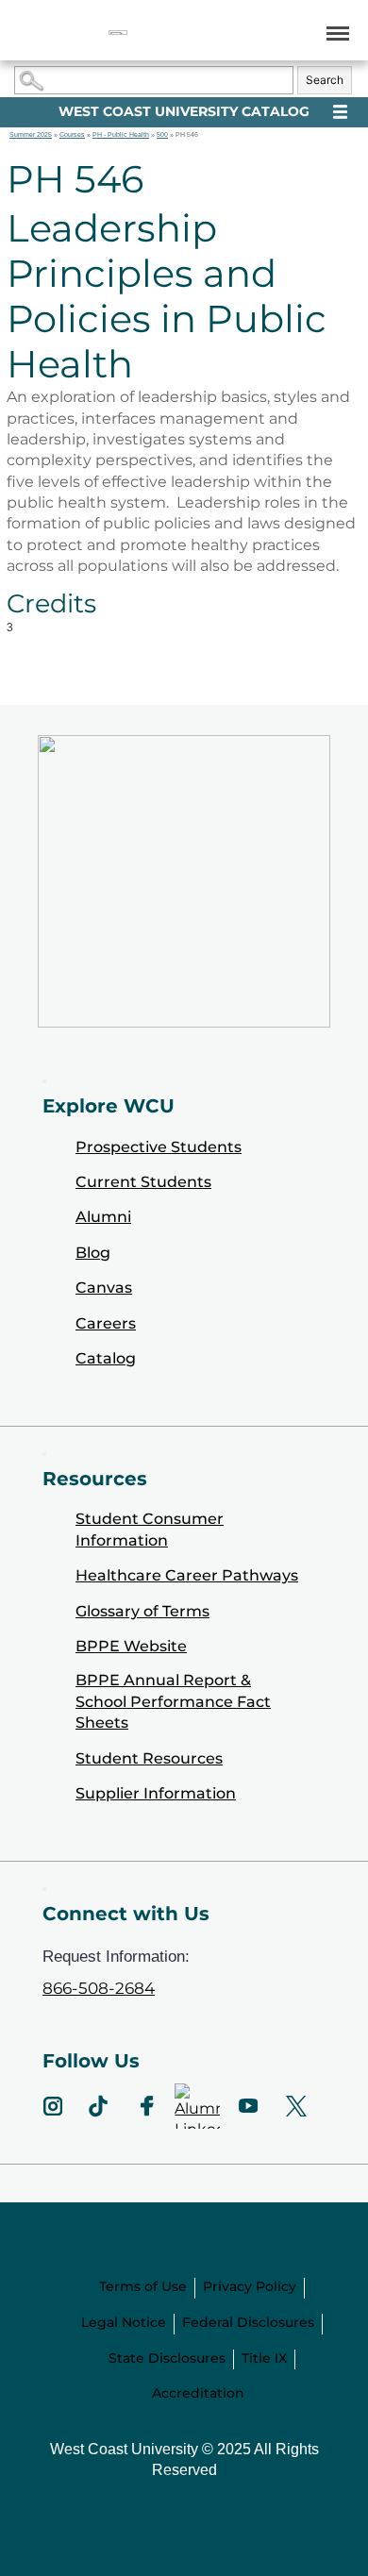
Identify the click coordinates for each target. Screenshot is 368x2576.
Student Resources (149, 1758)
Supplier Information (156, 1793)
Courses (72, 134)
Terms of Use (143, 2286)
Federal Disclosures (248, 2322)
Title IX (264, 2358)
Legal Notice (124, 2322)
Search (325, 80)
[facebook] (147, 2106)
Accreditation (198, 2393)
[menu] (335, 33)
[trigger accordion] (44, 1889)
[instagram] (53, 2106)
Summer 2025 (31, 134)
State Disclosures (167, 2358)
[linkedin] (197, 2106)
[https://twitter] (297, 2106)
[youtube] (248, 2106)
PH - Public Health (121, 134)
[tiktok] (99, 2106)
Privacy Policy (250, 2286)
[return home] (118, 33)
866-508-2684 (99, 1988)
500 (162, 134)
